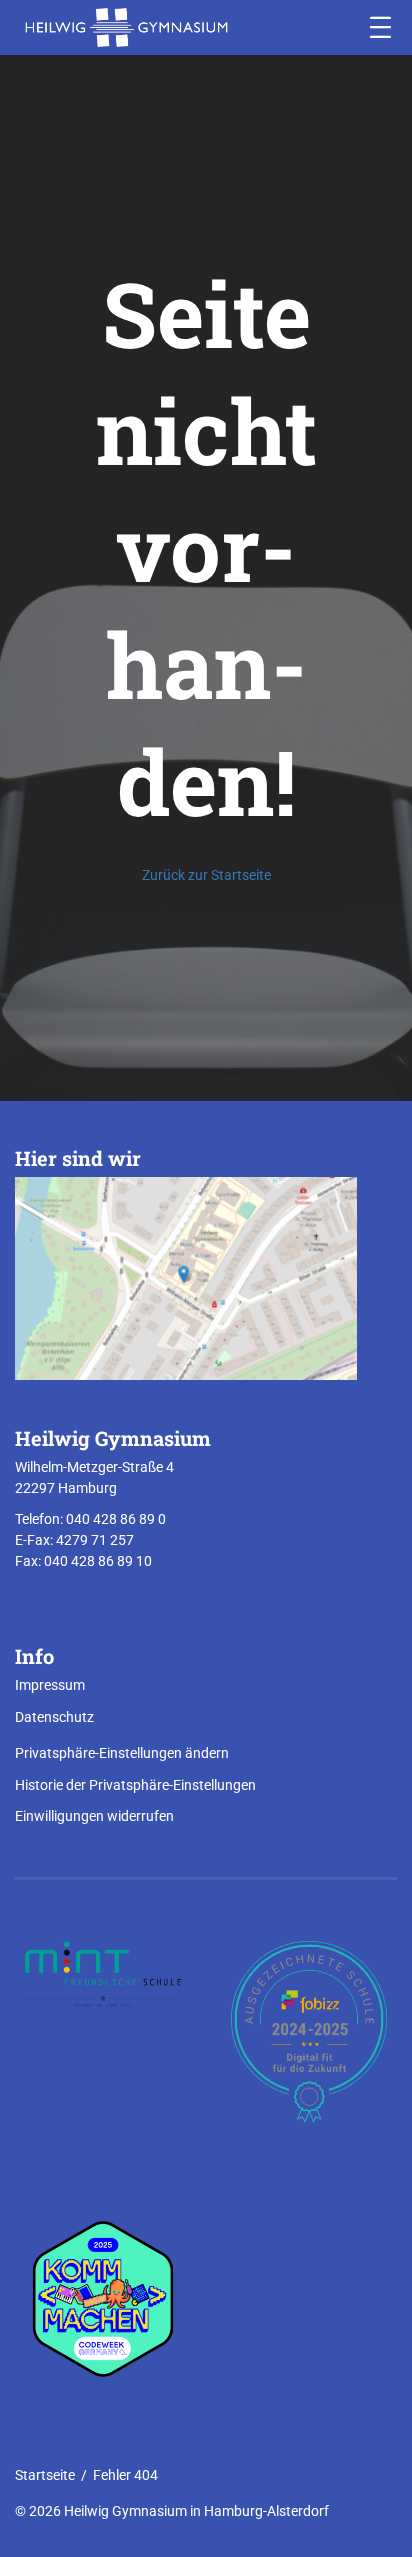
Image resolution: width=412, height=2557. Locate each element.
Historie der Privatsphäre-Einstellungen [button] (135, 1785)
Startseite (45, 2475)
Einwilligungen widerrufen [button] (94, 1816)
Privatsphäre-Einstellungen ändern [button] (122, 1753)
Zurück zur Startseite (206, 875)
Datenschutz (54, 1717)
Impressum (50, 1685)
